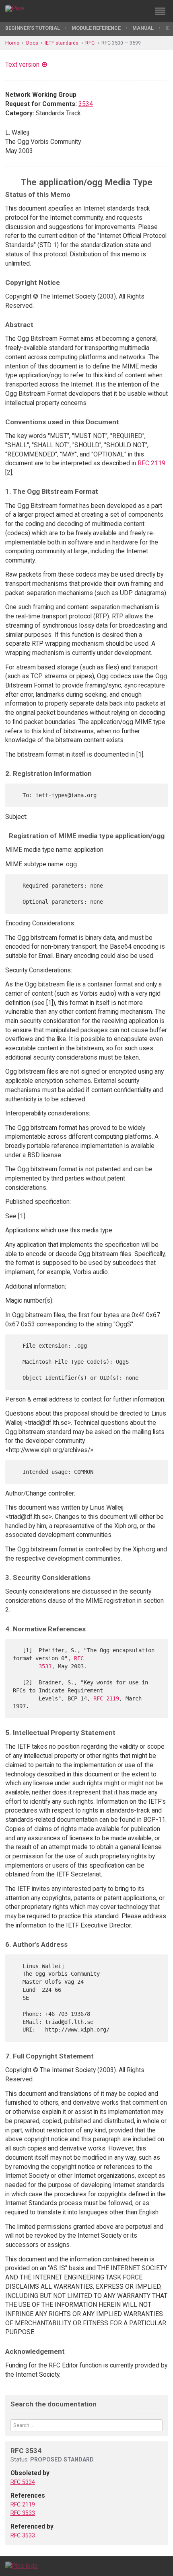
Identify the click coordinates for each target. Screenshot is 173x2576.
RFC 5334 (23, 2482)
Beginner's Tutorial (33, 28)
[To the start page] (22, 2566)
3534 (86, 104)
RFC (90, 43)
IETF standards (62, 43)
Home (12, 43)
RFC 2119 (151, 463)
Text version (22, 64)
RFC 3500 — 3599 (121, 43)
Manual (143, 28)
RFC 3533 (23, 2513)
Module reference (96, 28)
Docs (32, 43)
